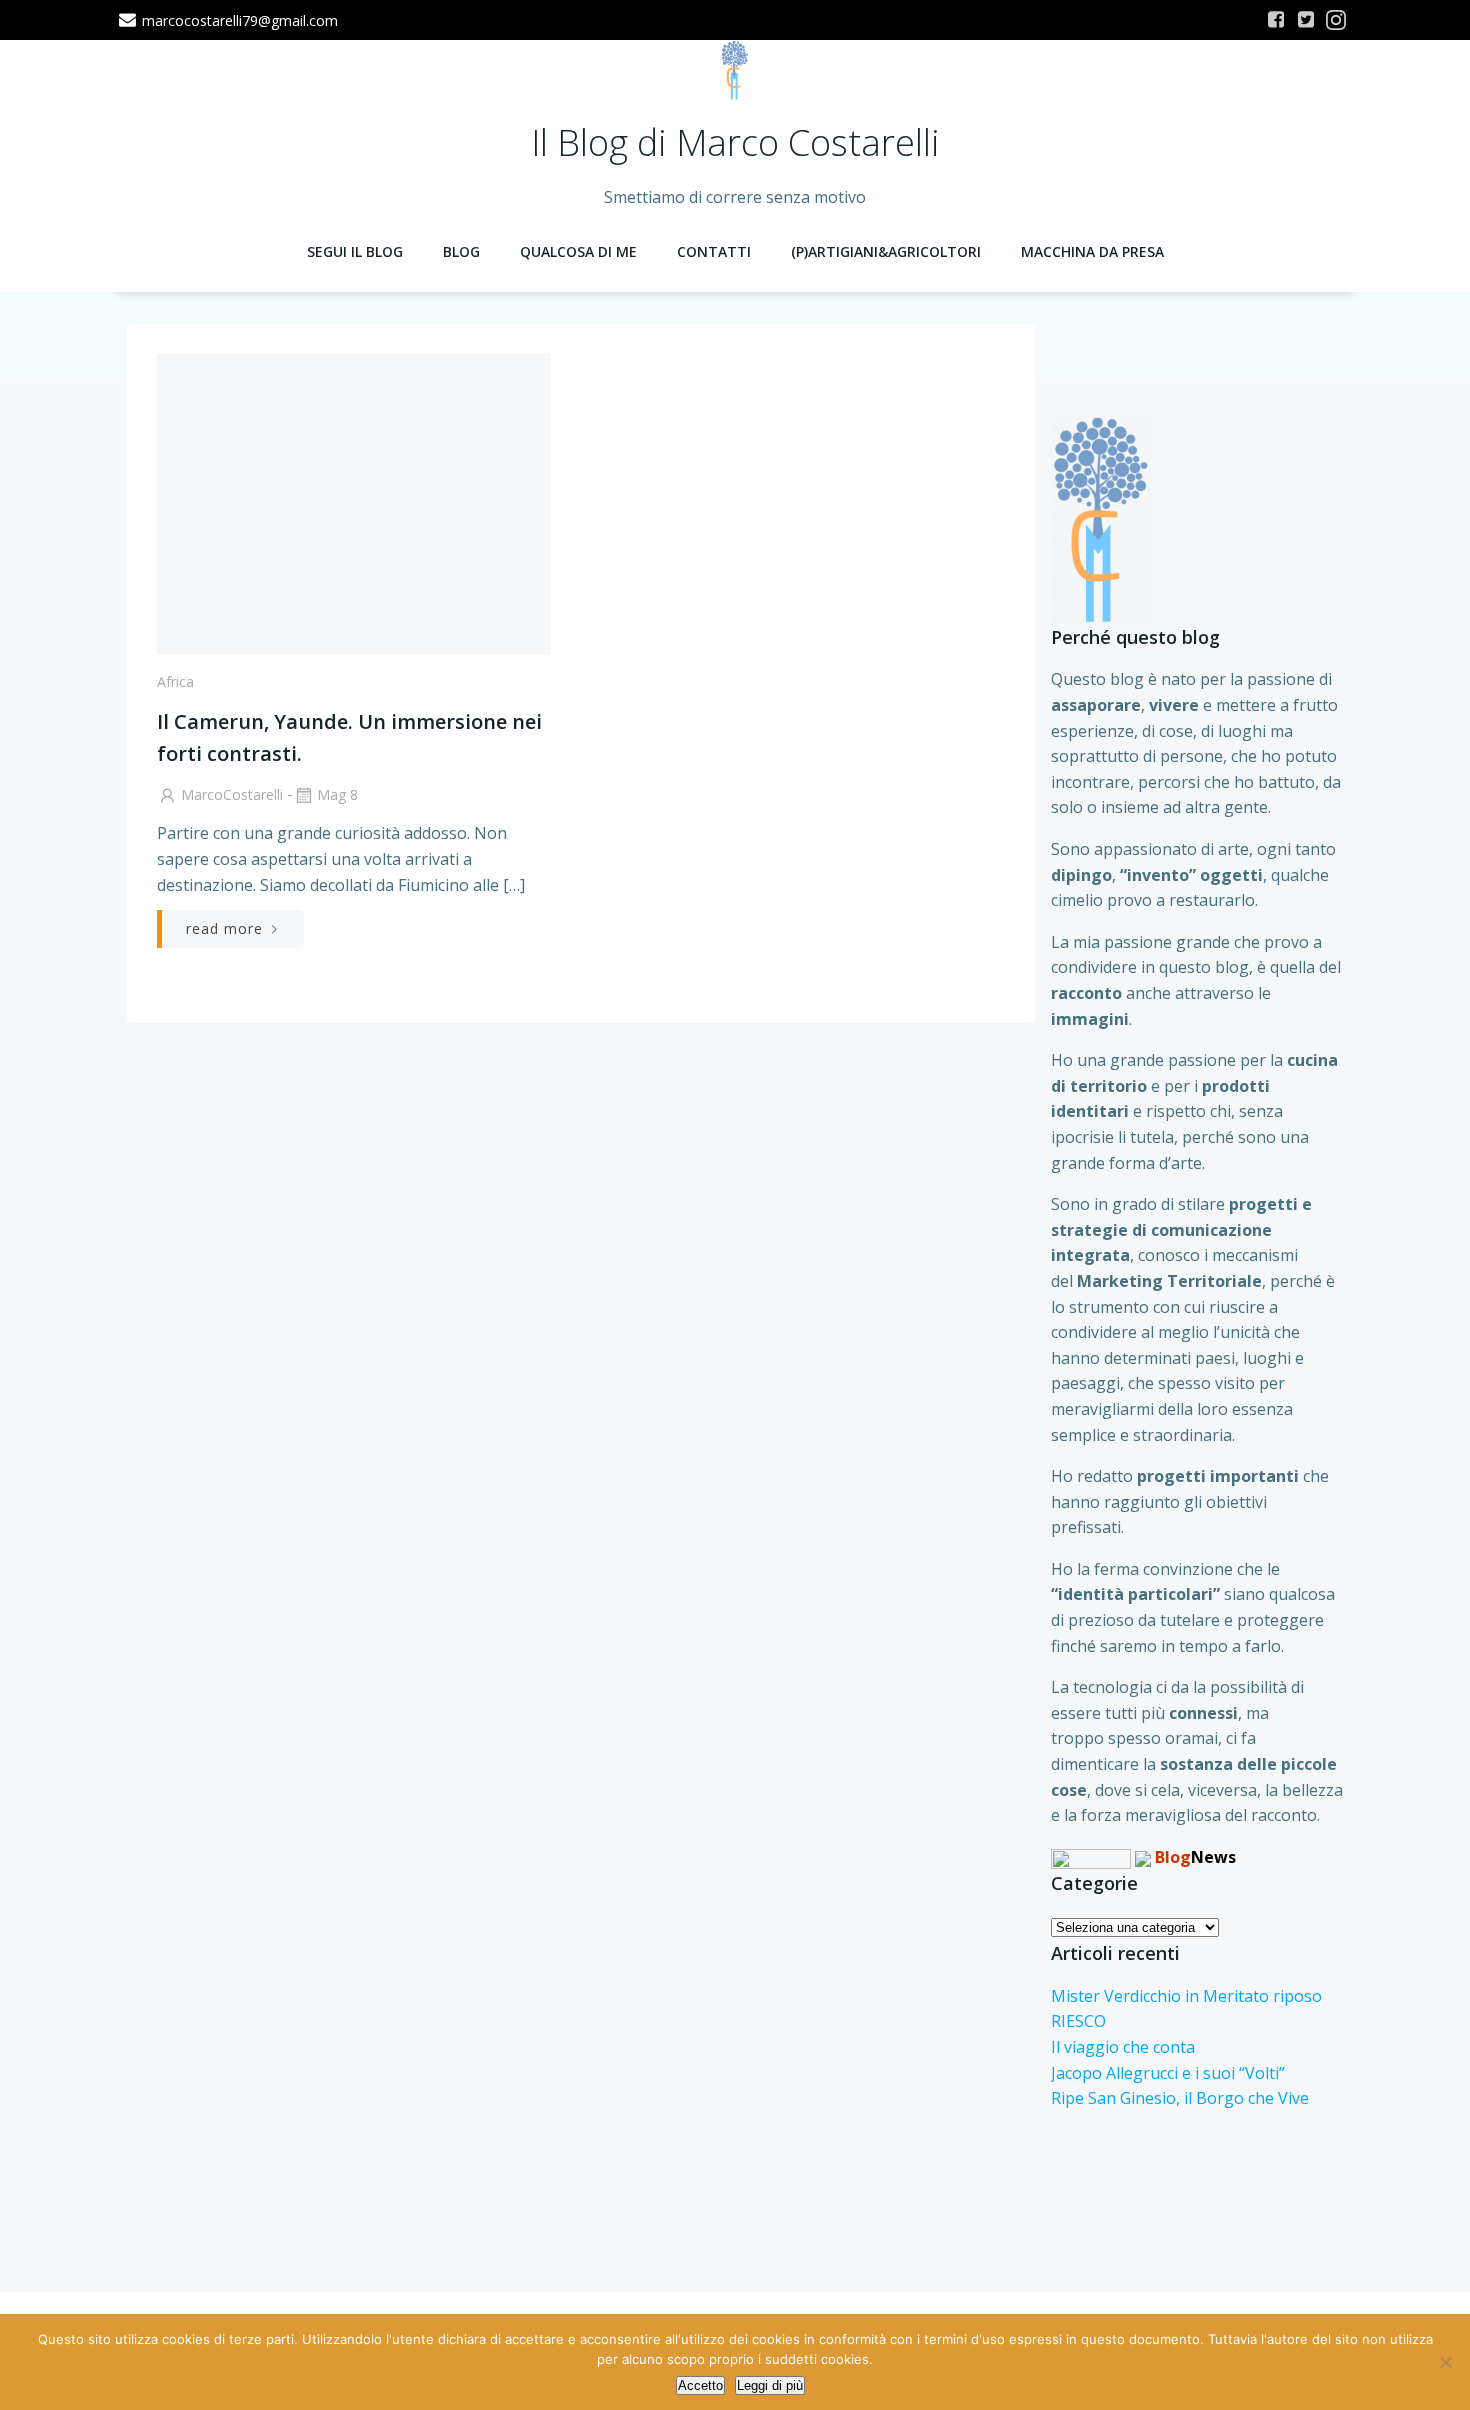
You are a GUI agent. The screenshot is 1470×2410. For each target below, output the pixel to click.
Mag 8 (337, 794)
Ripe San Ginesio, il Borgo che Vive (1180, 2098)
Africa (175, 681)
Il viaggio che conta (1123, 2047)
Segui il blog (355, 251)
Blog (461, 251)
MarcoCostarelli (232, 794)
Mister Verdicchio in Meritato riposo (1186, 1996)
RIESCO (1078, 2021)
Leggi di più (770, 2385)
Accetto (700, 2385)
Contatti (714, 251)
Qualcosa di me (578, 251)
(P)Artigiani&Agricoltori (886, 251)
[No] (1445, 2362)
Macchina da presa (1092, 251)
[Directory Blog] (1091, 1857)
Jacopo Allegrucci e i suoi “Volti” (1168, 2073)
